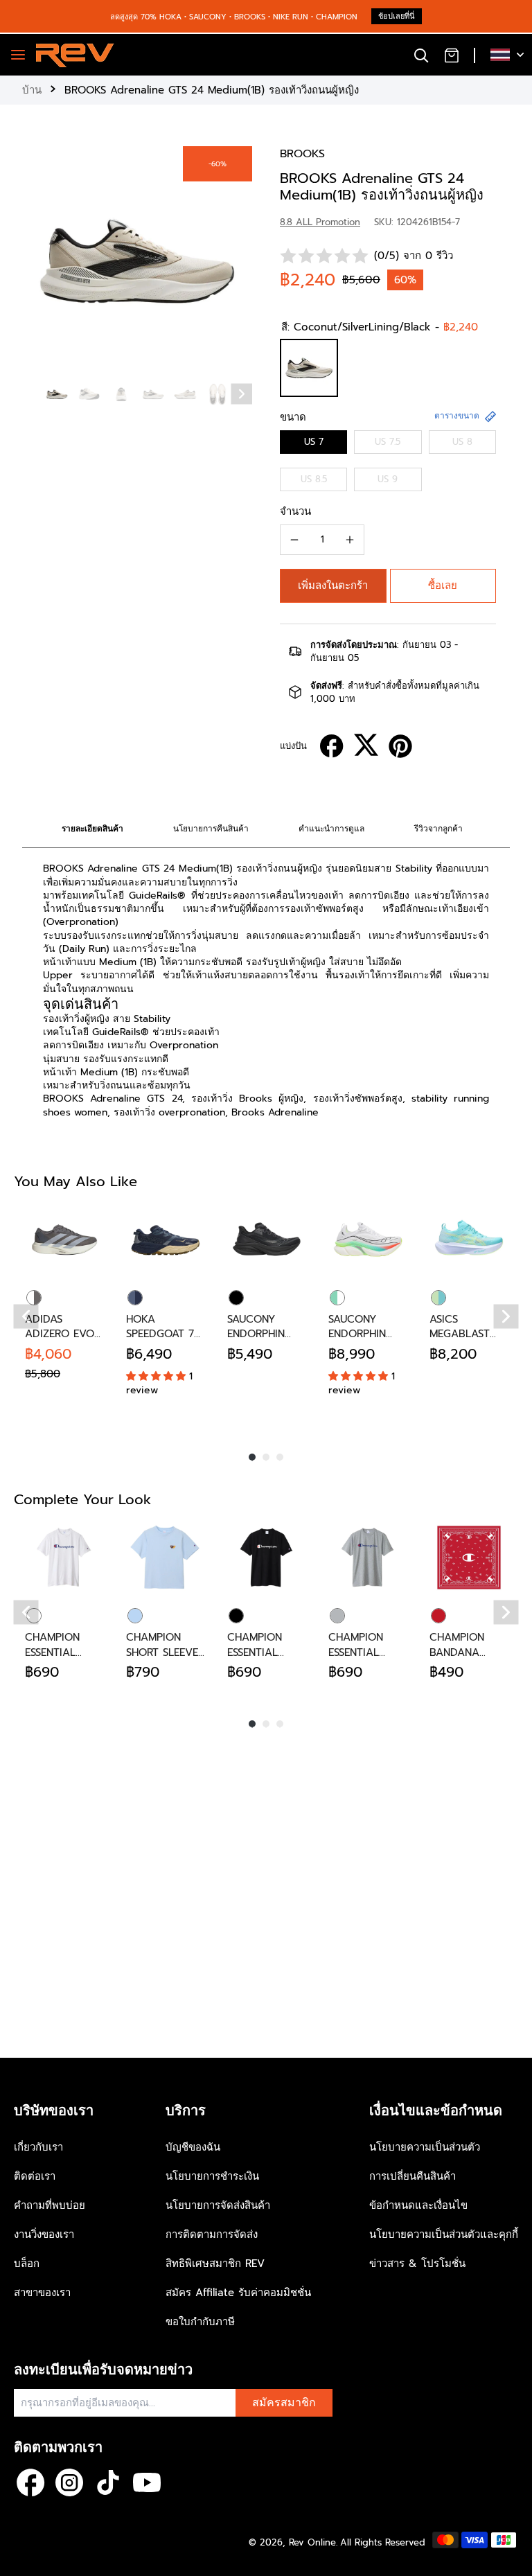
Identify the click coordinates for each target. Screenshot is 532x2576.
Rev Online (312, 2542)
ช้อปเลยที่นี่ (397, 16)
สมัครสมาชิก (284, 2403)
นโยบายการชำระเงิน (212, 2176)
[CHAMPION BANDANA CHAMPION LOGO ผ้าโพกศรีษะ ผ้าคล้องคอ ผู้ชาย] (469, 1558)
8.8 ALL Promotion (320, 222)
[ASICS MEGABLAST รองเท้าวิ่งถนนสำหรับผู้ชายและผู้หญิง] (469, 1240)
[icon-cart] (452, 55)
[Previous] (26, 1316)
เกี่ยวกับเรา (38, 2147)
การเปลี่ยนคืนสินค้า (413, 2176)
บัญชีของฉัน (193, 2147)
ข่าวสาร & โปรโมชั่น (417, 2264)
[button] (333, 586)
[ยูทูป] (147, 2482)
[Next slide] (242, 394)
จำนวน (295, 511)
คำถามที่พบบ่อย (50, 2205)
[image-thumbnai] (57, 394)
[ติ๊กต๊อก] (108, 2482)
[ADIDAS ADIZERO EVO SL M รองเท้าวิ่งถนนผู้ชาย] (64, 1240)
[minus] (294, 540)
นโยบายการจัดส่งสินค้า (218, 2205)
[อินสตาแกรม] (69, 2482)
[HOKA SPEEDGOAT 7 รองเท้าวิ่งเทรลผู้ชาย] (166, 1240)
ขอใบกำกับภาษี (200, 2322)
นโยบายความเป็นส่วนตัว (425, 2147)
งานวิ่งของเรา (44, 2234)
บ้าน (32, 90)
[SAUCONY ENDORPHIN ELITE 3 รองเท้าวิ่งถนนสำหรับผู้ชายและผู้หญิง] (368, 1240)
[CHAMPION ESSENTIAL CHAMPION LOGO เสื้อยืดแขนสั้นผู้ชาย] (64, 1558)
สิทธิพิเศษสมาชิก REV (215, 2264)
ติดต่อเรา (35, 2176)
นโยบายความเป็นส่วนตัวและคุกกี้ (444, 2234)
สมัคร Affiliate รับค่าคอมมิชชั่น (238, 2293)
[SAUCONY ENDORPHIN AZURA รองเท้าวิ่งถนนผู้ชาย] (267, 1240)
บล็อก (27, 2264)
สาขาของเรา (42, 2293)
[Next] (506, 1316)
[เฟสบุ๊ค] (30, 2482)
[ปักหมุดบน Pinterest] (400, 746)
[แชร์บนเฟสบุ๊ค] (332, 746)
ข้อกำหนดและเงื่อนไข (418, 2205)
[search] (421, 55)
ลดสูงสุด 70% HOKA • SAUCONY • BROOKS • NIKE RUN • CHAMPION (234, 17)
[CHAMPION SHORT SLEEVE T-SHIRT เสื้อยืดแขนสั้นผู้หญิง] (166, 1558)
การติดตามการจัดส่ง (212, 2234)
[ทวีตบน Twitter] (366, 745)
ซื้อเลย (443, 585)
